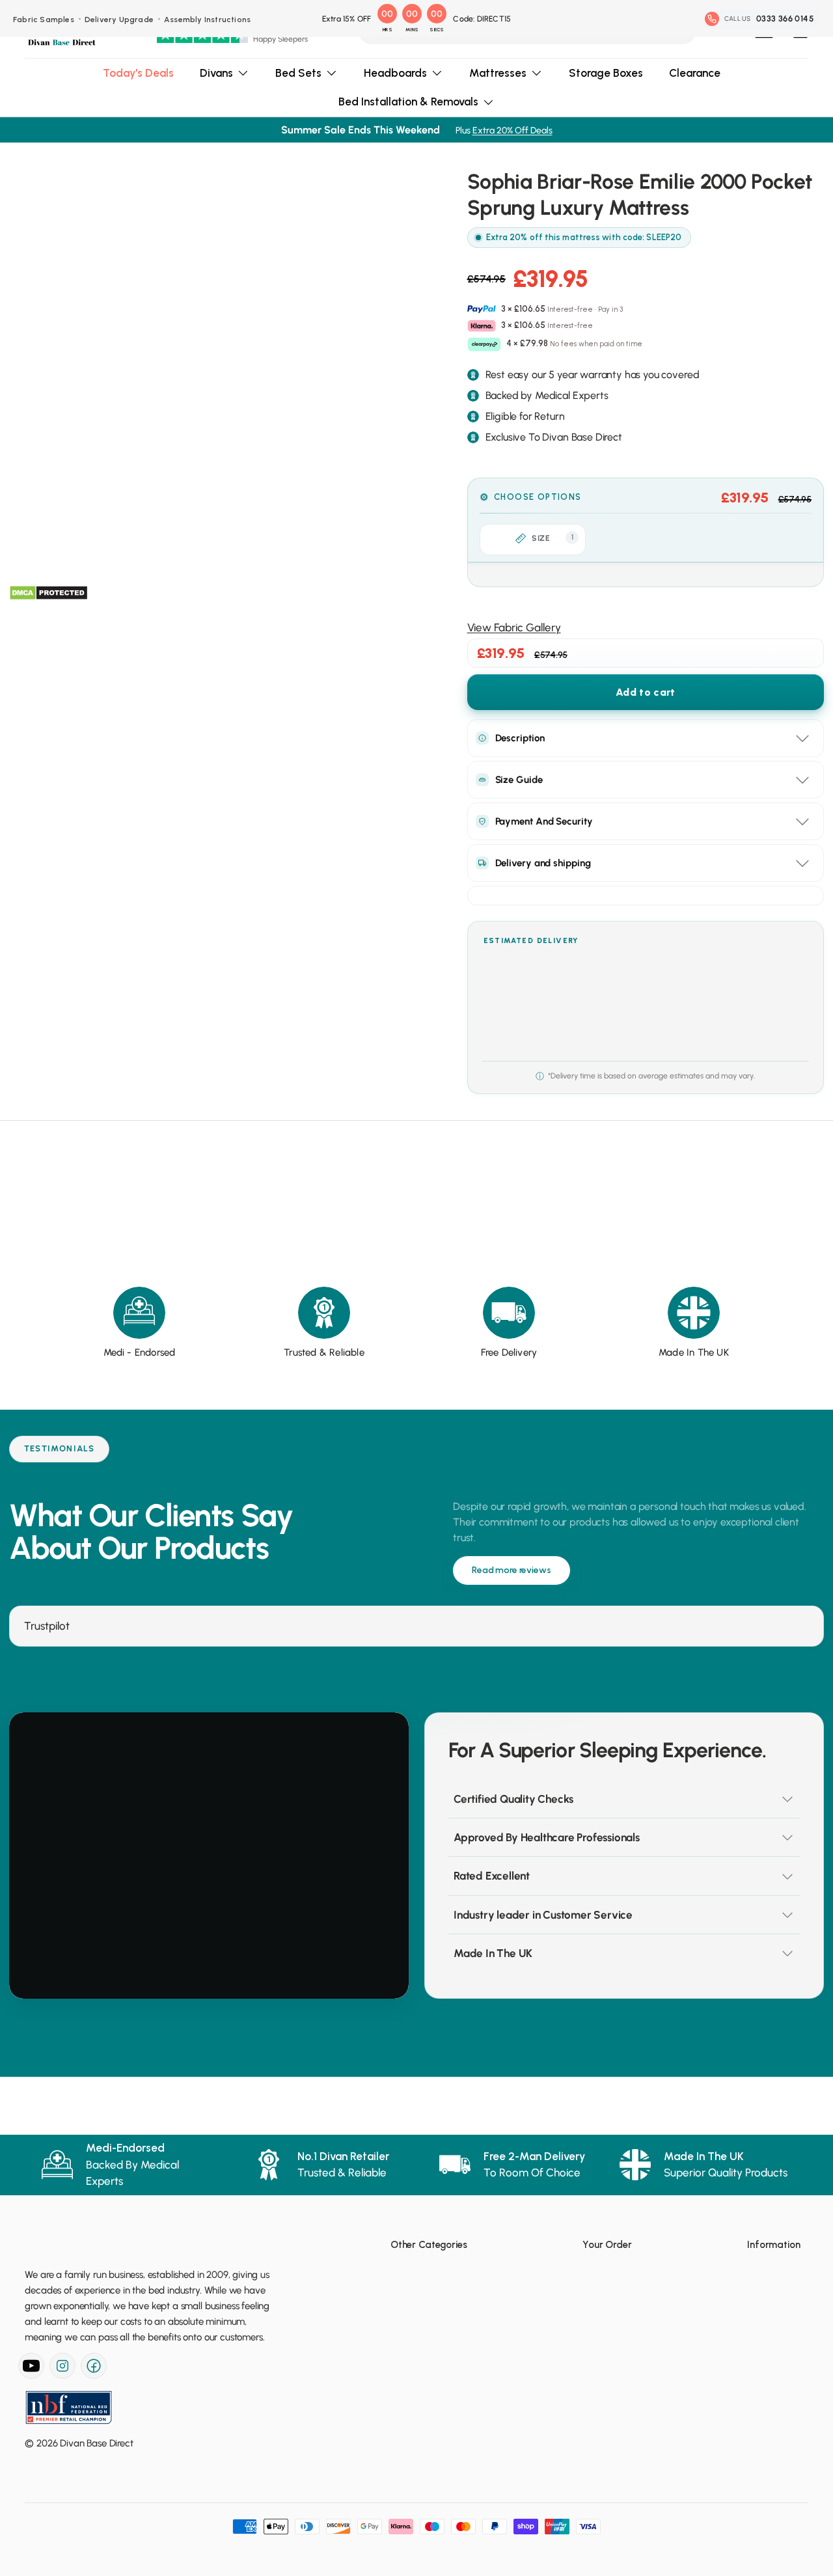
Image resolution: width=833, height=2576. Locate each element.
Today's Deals (138, 73)
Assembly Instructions (207, 20)
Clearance (695, 73)
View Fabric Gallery (514, 627)
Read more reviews (512, 1570)
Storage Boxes (606, 73)
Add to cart (645, 692)
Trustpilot (47, 1626)
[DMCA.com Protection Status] (48, 593)
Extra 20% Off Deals (512, 130)
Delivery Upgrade (119, 20)
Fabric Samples (44, 20)
